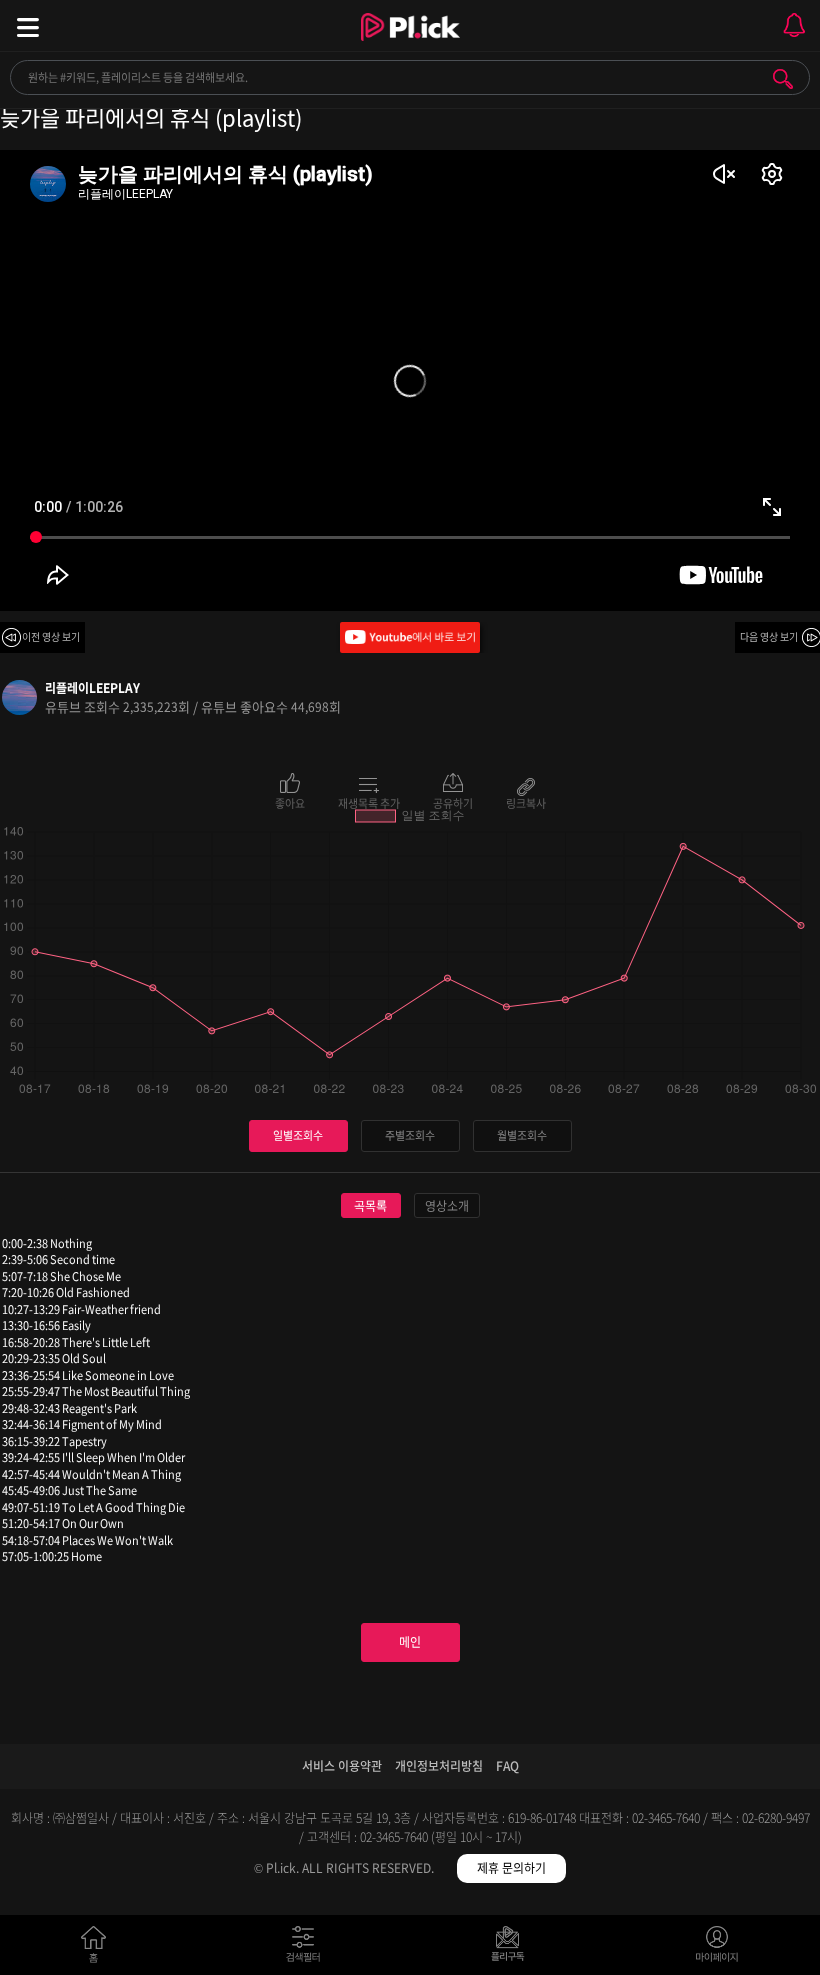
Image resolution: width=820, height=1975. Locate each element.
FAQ (507, 1766)
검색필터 (307, 1948)
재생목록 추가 (369, 802)
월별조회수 (522, 1135)
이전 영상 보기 (51, 636)
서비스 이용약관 (342, 1766)
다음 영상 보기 (769, 636)
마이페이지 (717, 1948)
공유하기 (453, 802)
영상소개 (447, 1206)
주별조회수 (410, 1135)
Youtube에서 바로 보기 (410, 637)
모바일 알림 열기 (794, 25)
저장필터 (512, 1948)
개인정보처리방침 (439, 1766)
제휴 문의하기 (511, 1868)
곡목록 (370, 1206)
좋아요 (290, 802)
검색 (783, 79)
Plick (410, 45)
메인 (410, 1642)
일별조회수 (298, 1135)
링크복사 (526, 802)
